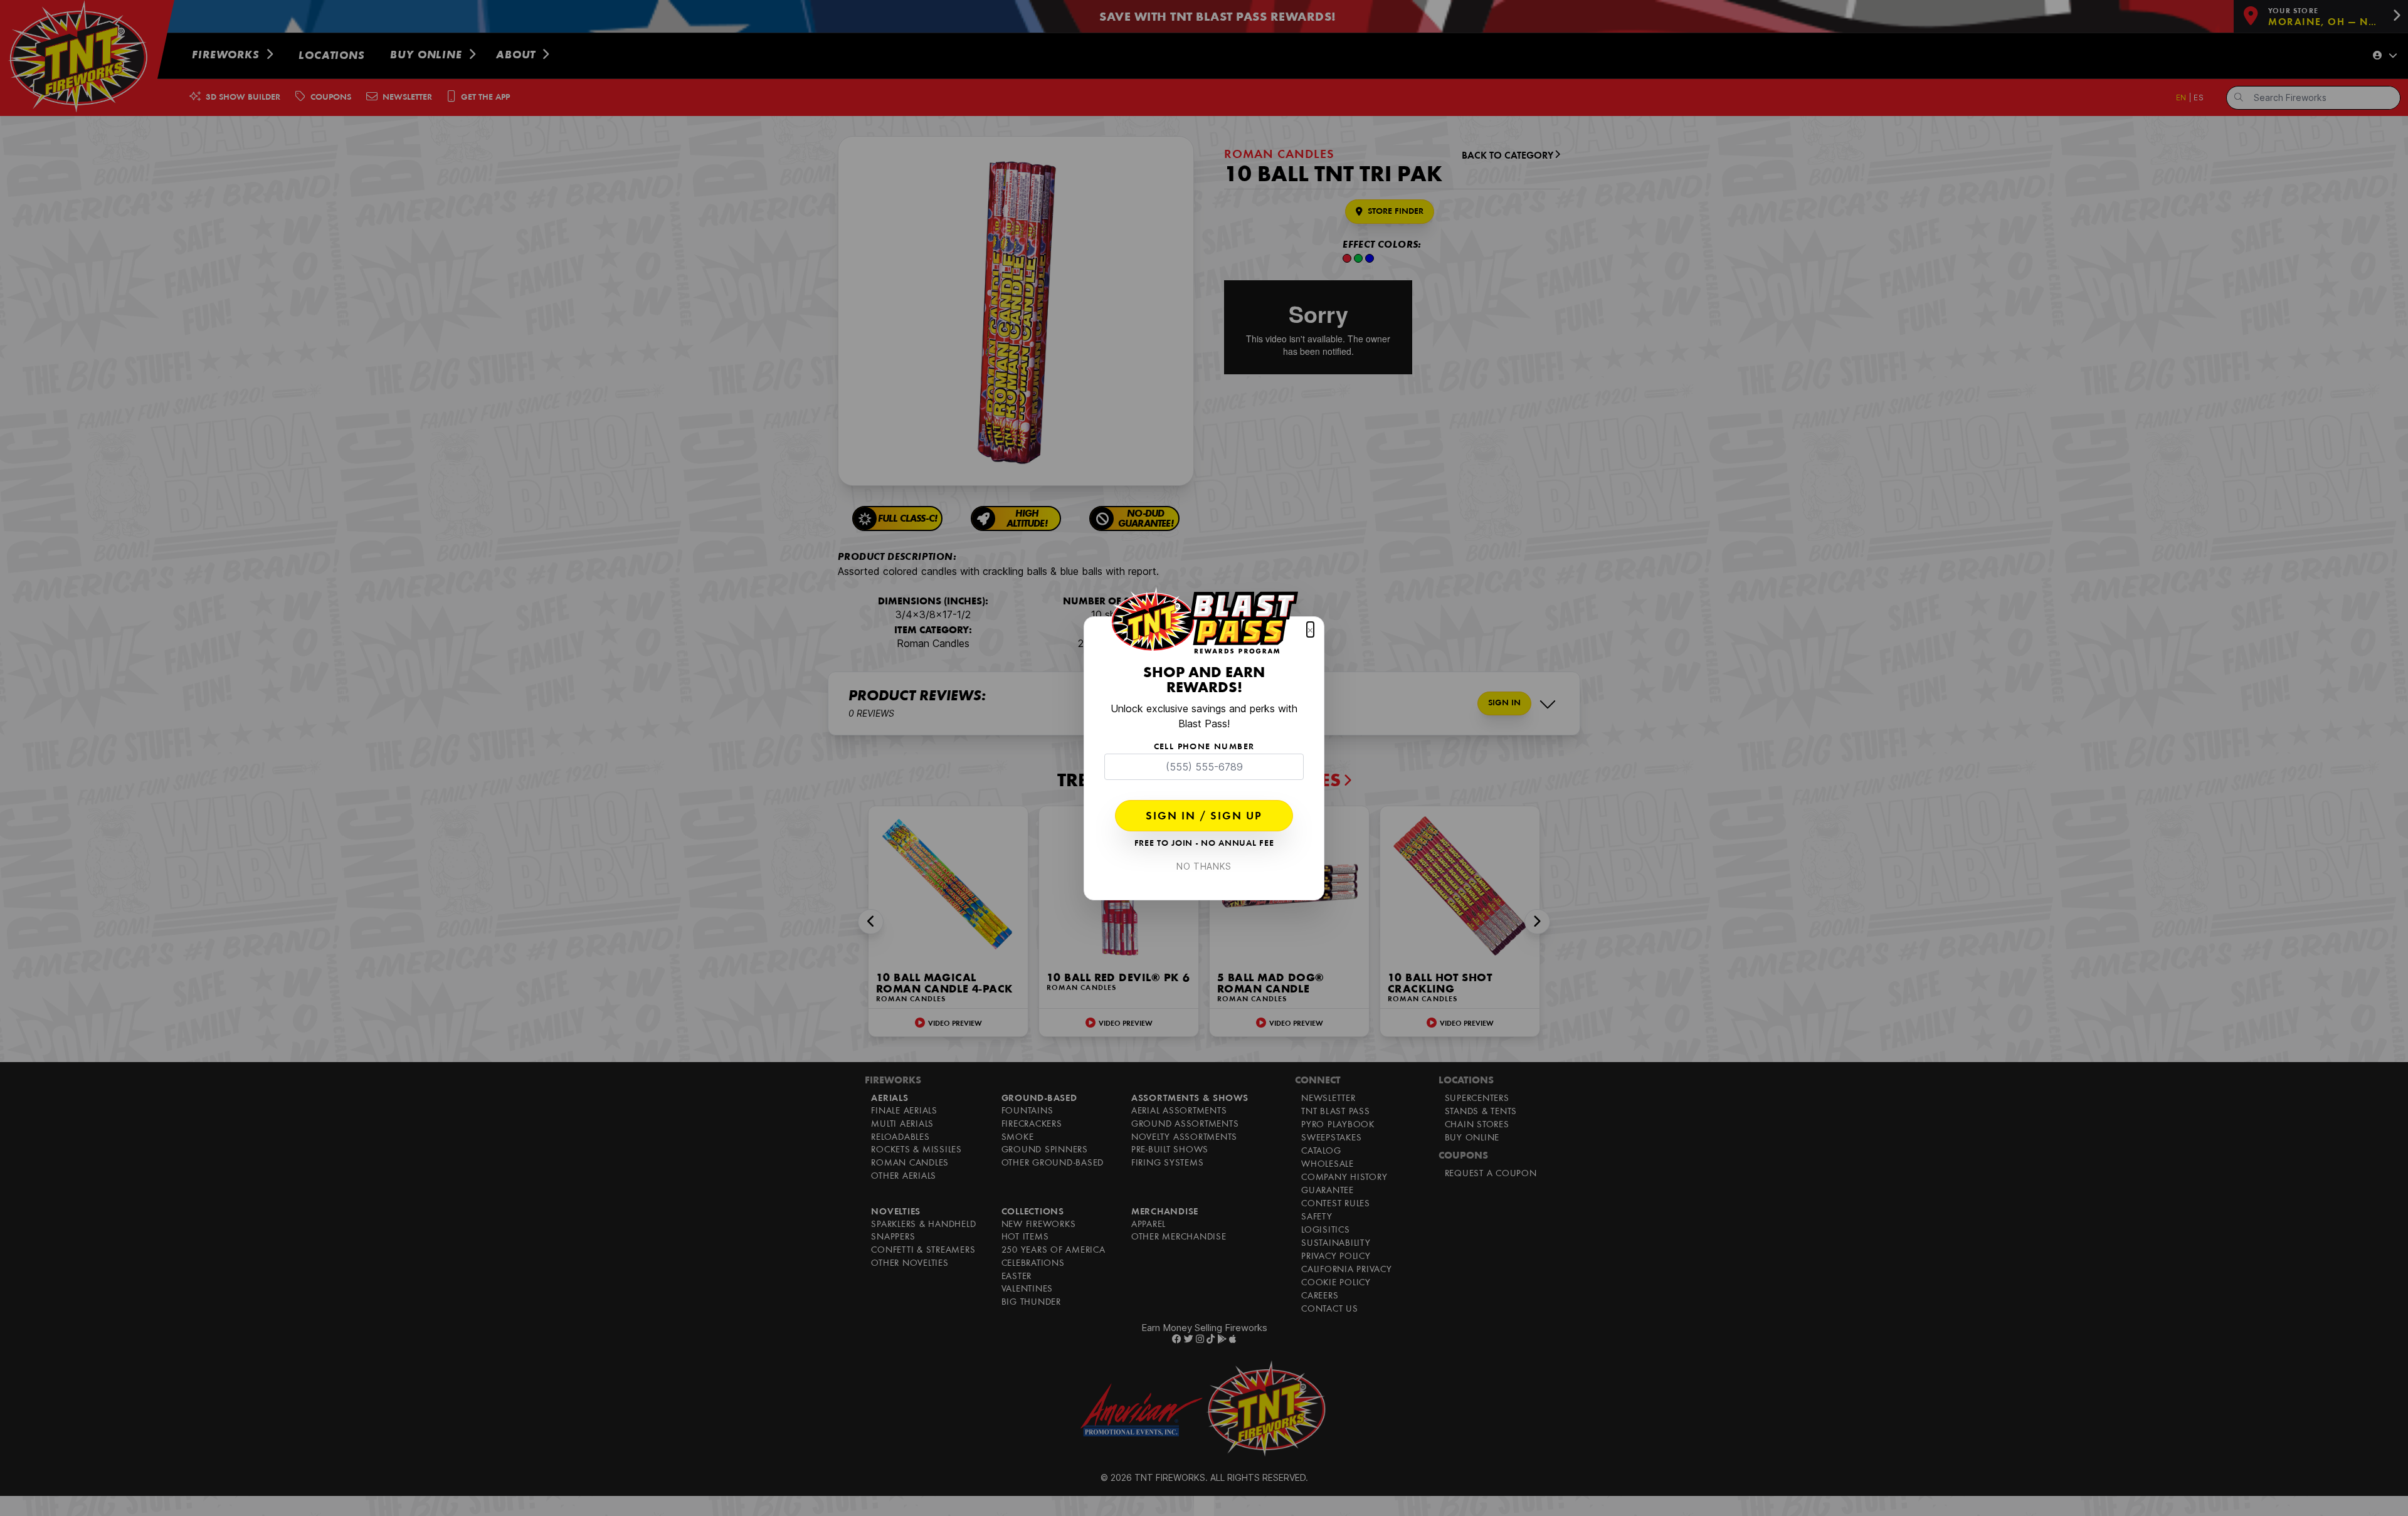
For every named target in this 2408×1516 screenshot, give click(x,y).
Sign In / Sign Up (1204, 817)
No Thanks (1204, 866)
